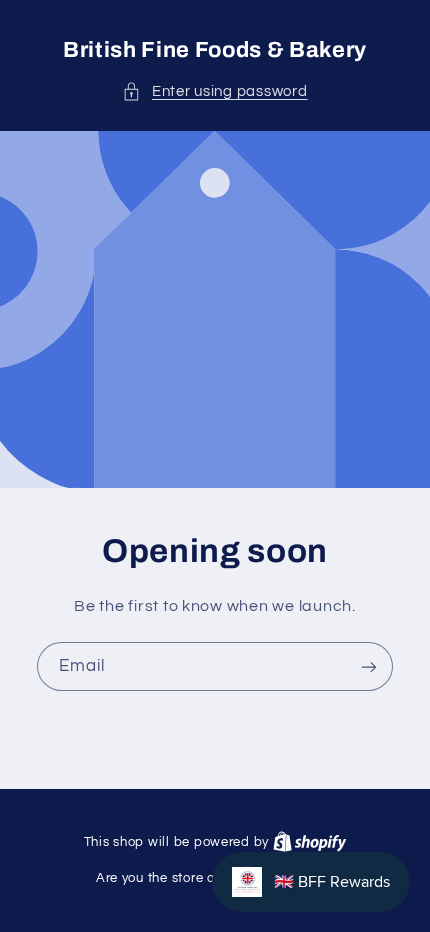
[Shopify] (310, 842)
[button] (214, 92)
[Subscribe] (369, 666)
